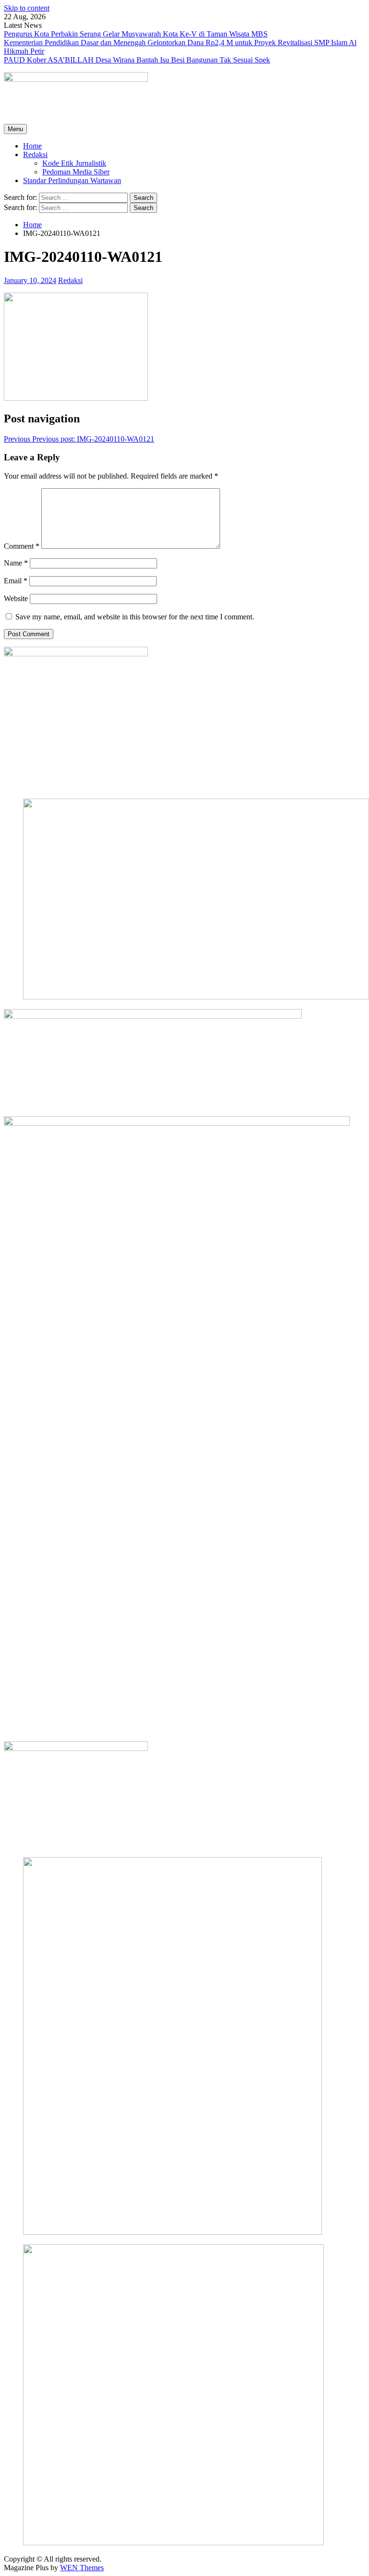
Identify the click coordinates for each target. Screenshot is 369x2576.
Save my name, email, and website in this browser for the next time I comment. (135, 617)
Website (16, 598)
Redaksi (35, 154)
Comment (22, 546)
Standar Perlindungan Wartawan (72, 180)
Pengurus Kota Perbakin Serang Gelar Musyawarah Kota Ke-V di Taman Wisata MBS (136, 34)
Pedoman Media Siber (76, 172)
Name (16, 563)
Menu (15, 129)
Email (16, 581)
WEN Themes (82, 2568)
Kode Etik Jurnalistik (74, 163)
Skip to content (27, 8)
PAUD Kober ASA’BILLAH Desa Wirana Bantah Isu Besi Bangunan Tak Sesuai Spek (137, 60)
